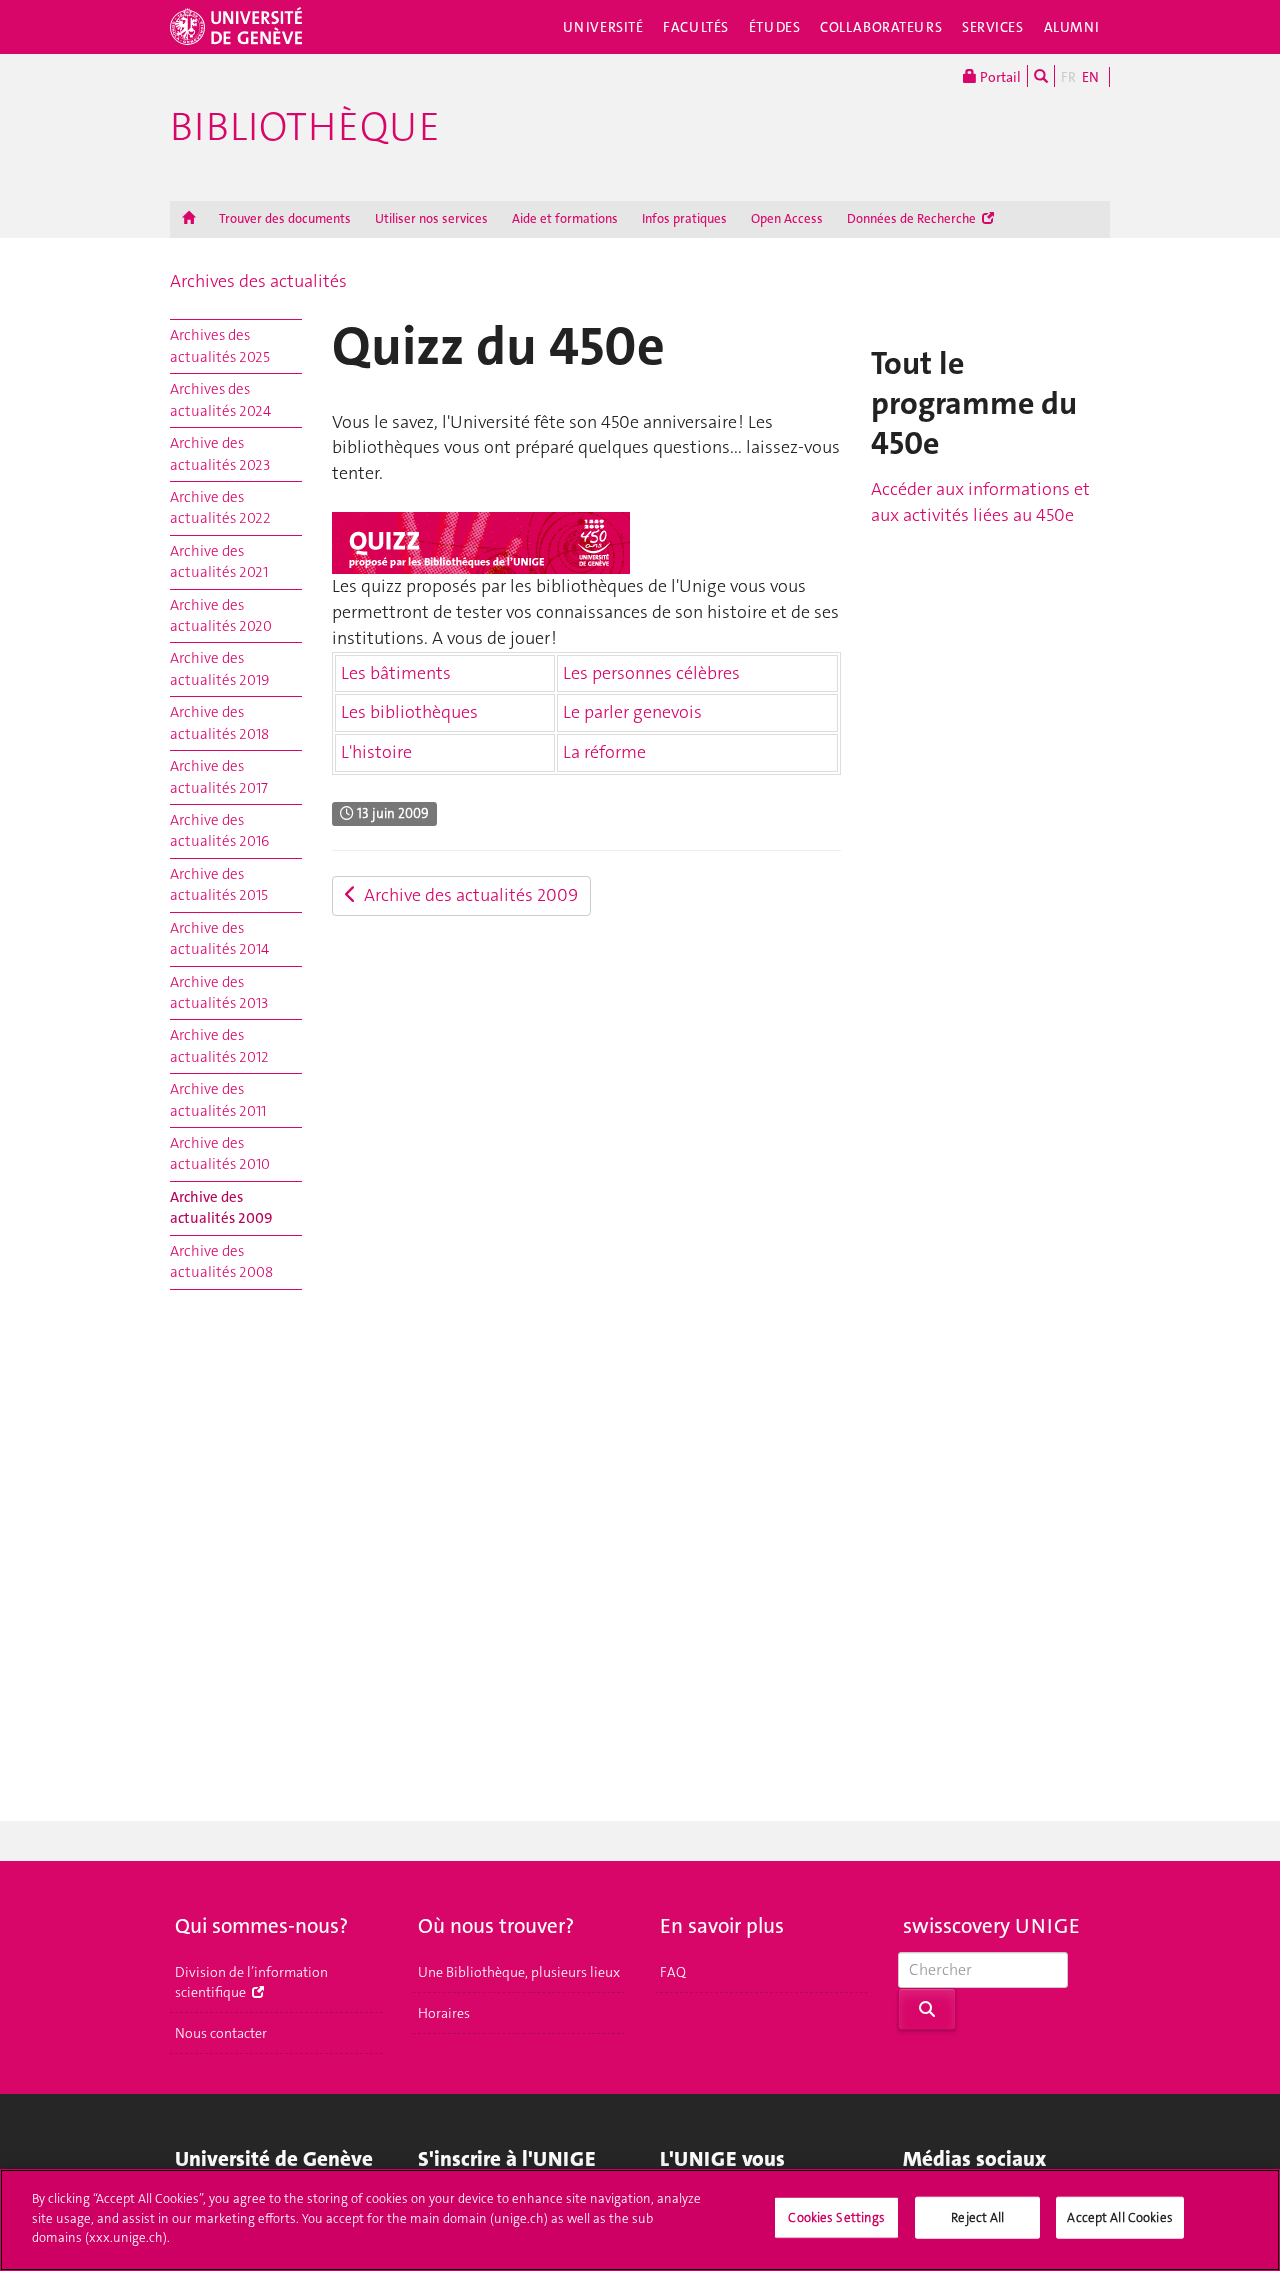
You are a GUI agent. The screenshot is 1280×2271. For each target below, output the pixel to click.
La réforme (604, 752)
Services (993, 27)
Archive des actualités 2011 (218, 1099)
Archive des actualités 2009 (221, 1207)
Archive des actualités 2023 (220, 453)
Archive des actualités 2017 (219, 776)
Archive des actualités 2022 (220, 507)
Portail (999, 77)
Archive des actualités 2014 (219, 938)
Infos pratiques (684, 218)
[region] (640, 2220)
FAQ (673, 1972)
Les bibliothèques (409, 712)
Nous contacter (221, 2033)
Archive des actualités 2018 (219, 722)
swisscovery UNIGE (991, 1926)
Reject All (977, 2217)
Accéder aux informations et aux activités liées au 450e (980, 502)
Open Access (787, 218)
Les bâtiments (396, 673)
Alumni (1072, 27)
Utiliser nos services (431, 218)
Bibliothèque (305, 127)
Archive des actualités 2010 (220, 1153)
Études (774, 27)
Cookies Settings (836, 2217)
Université (603, 27)
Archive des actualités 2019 (219, 668)
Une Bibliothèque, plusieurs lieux (519, 1972)
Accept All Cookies (1119, 2217)
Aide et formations (565, 218)
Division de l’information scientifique (251, 1982)
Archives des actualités (258, 281)
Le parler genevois (632, 712)
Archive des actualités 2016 (219, 830)
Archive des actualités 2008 (221, 1261)
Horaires (444, 2013)
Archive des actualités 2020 (221, 615)
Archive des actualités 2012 (219, 1045)
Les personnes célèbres (651, 673)
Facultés (696, 27)
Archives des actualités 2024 (220, 399)
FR (1068, 77)
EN (1090, 77)
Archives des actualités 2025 (220, 345)
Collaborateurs (881, 27)
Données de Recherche (913, 218)
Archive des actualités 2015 (219, 884)
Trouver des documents (285, 218)
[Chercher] (1041, 76)
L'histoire (376, 752)
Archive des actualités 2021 (219, 561)
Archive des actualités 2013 (219, 992)
